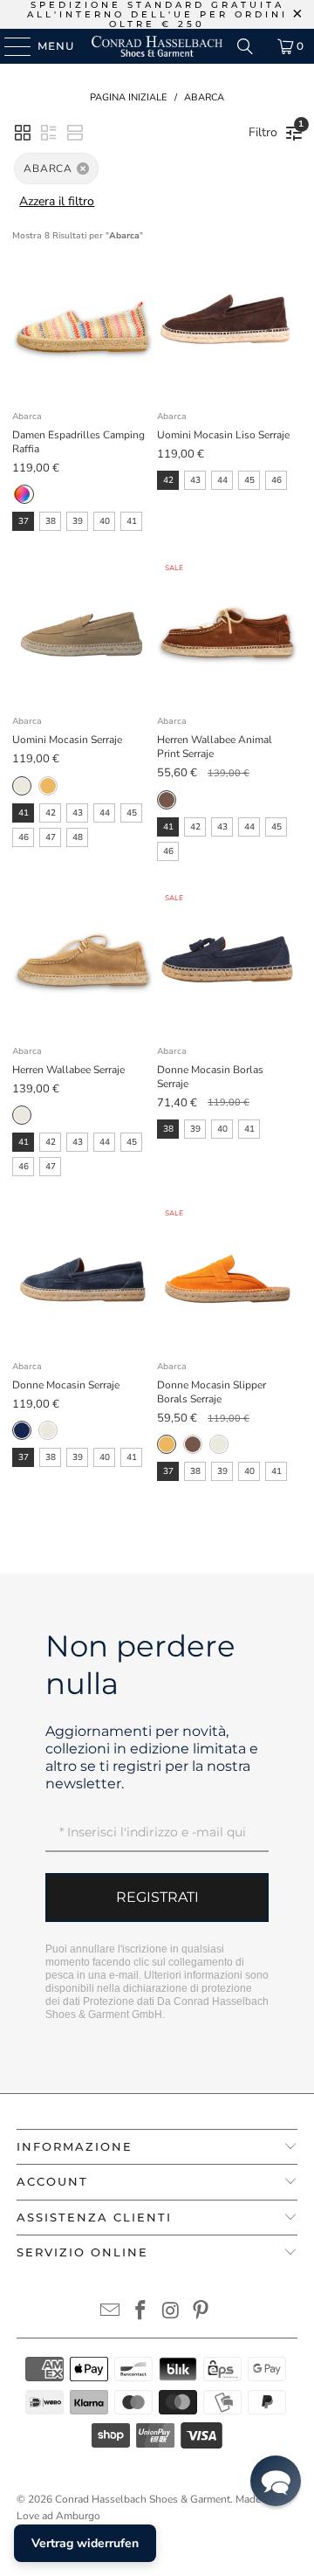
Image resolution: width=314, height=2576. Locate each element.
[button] (23, 133)
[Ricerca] (245, 46)
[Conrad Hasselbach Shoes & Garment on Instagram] (172, 2313)
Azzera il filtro (57, 201)
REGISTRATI (157, 1897)
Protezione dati (119, 2001)
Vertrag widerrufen (85, 2543)
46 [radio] (276, 480)
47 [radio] (51, 837)
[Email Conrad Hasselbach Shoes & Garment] (111, 2313)
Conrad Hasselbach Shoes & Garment (143, 2499)
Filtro (267, 129)
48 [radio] (78, 837)
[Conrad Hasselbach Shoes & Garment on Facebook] (141, 2313)
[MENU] (9, 46)
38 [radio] (51, 521)
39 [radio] (78, 521)
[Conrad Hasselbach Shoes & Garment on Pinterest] (201, 2313)
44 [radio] (222, 480)
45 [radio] (249, 480)
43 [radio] (195, 480)
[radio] (22, 494)
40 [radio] (105, 521)
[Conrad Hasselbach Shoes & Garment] (157, 46)
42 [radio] (168, 480)
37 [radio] (24, 521)
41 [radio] (132, 521)
